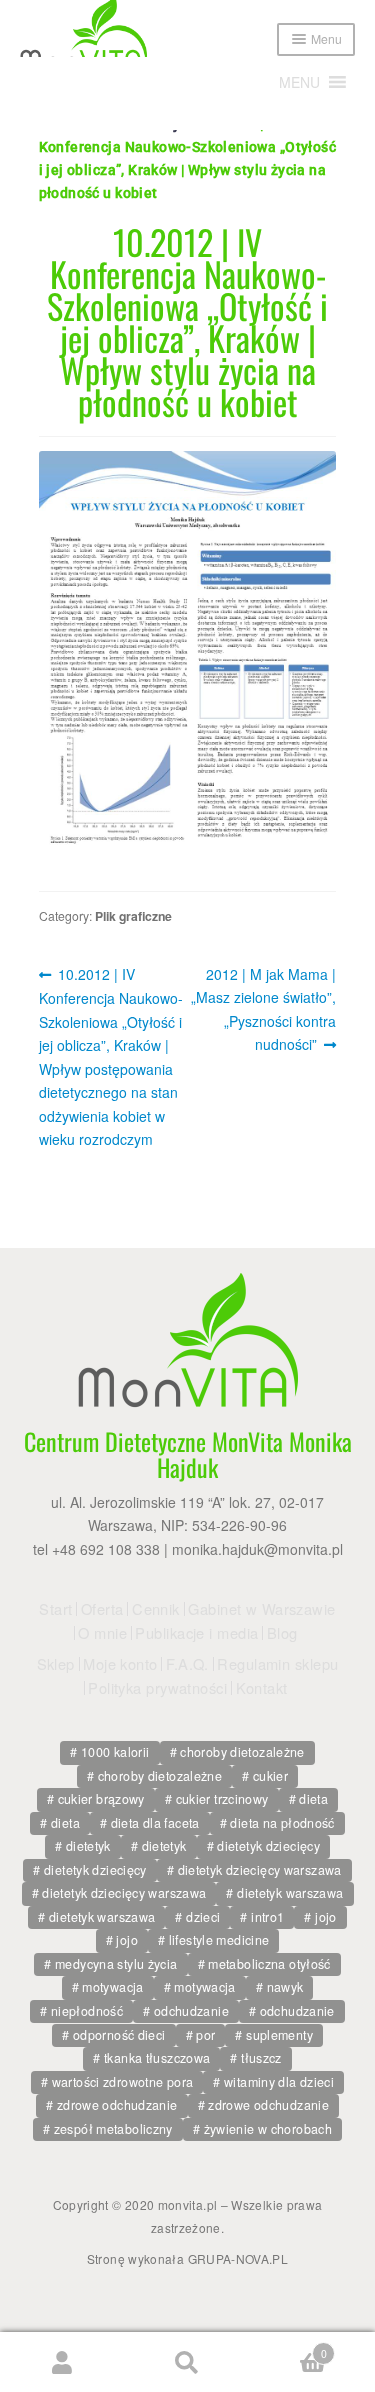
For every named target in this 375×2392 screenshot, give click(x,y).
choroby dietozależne (242, 1752)
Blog (282, 1633)
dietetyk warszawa (290, 1893)
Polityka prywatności (157, 1688)
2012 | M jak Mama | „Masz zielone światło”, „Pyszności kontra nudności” (263, 1009)
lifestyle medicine (219, 1940)
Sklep (56, 1664)
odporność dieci (119, 2035)
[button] (299, 82)
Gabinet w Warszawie (261, 1609)
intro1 (267, 1917)
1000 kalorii (115, 1752)
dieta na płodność (282, 1823)
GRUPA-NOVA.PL (238, 2258)
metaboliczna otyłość (269, 1964)
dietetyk (88, 1846)
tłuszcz (261, 2058)
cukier (270, 1776)
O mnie (102, 1633)
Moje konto (120, 1664)
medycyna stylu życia (116, 1964)
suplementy (279, 2035)
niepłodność (87, 2011)
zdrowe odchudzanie (117, 2105)
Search (187, 2362)
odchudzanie (191, 2011)
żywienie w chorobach (268, 2129)
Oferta (102, 1609)
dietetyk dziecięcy (268, 1846)
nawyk (285, 1987)
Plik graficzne (133, 916)
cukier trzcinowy (222, 1799)
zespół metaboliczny (113, 2129)
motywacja (112, 1987)
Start (55, 1609)
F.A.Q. (187, 1664)
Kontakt (262, 1688)
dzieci (203, 1917)
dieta (313, 1799)
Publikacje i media (196, 1633)
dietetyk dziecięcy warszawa (260, 1870)
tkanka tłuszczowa (157, 2058)
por (205, 2035)
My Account (62, 2362)
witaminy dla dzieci (279, 2082)
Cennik (156, 1609)
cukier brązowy (101, 1799)
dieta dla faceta (155, 1823)
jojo (326, 1917)
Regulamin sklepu (277, 1664)
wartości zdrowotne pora (123, 2082)
